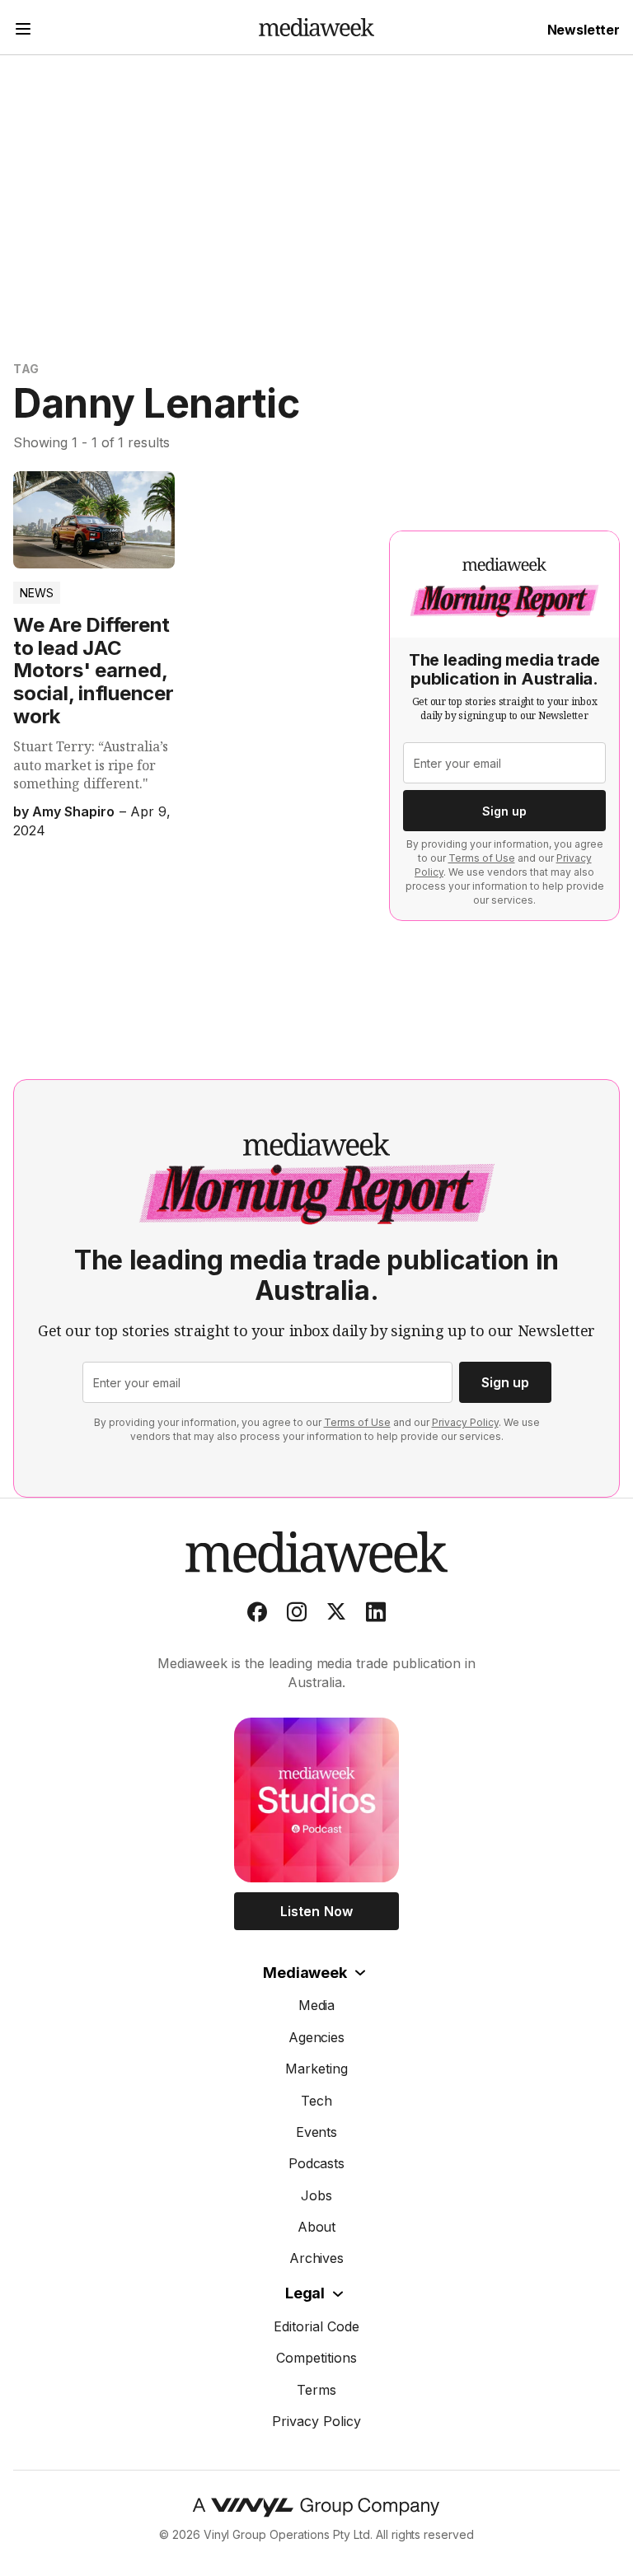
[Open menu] (23, 31)
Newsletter (584, 30)
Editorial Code (316, 2326)
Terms (316, 2390)
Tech (316, 2101)
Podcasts (317, 2163)
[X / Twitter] (336, 1615)
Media (317, 2005)
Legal (305, 2293)
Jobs (316, 2195)
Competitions (316, 2358)
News (37, 593)
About (317, 2227)
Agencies (317, 2037)
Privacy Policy (465, 1422)
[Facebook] (257, 1615)
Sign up (504, 811)
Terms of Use (482, 858)
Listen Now (316, 1911)
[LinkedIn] (376, 1615)
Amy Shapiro (73, 811)
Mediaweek (305, 1973)
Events (317, 2132)
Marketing (316, 2069)
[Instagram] (297, 1615)
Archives (317, 2258)
